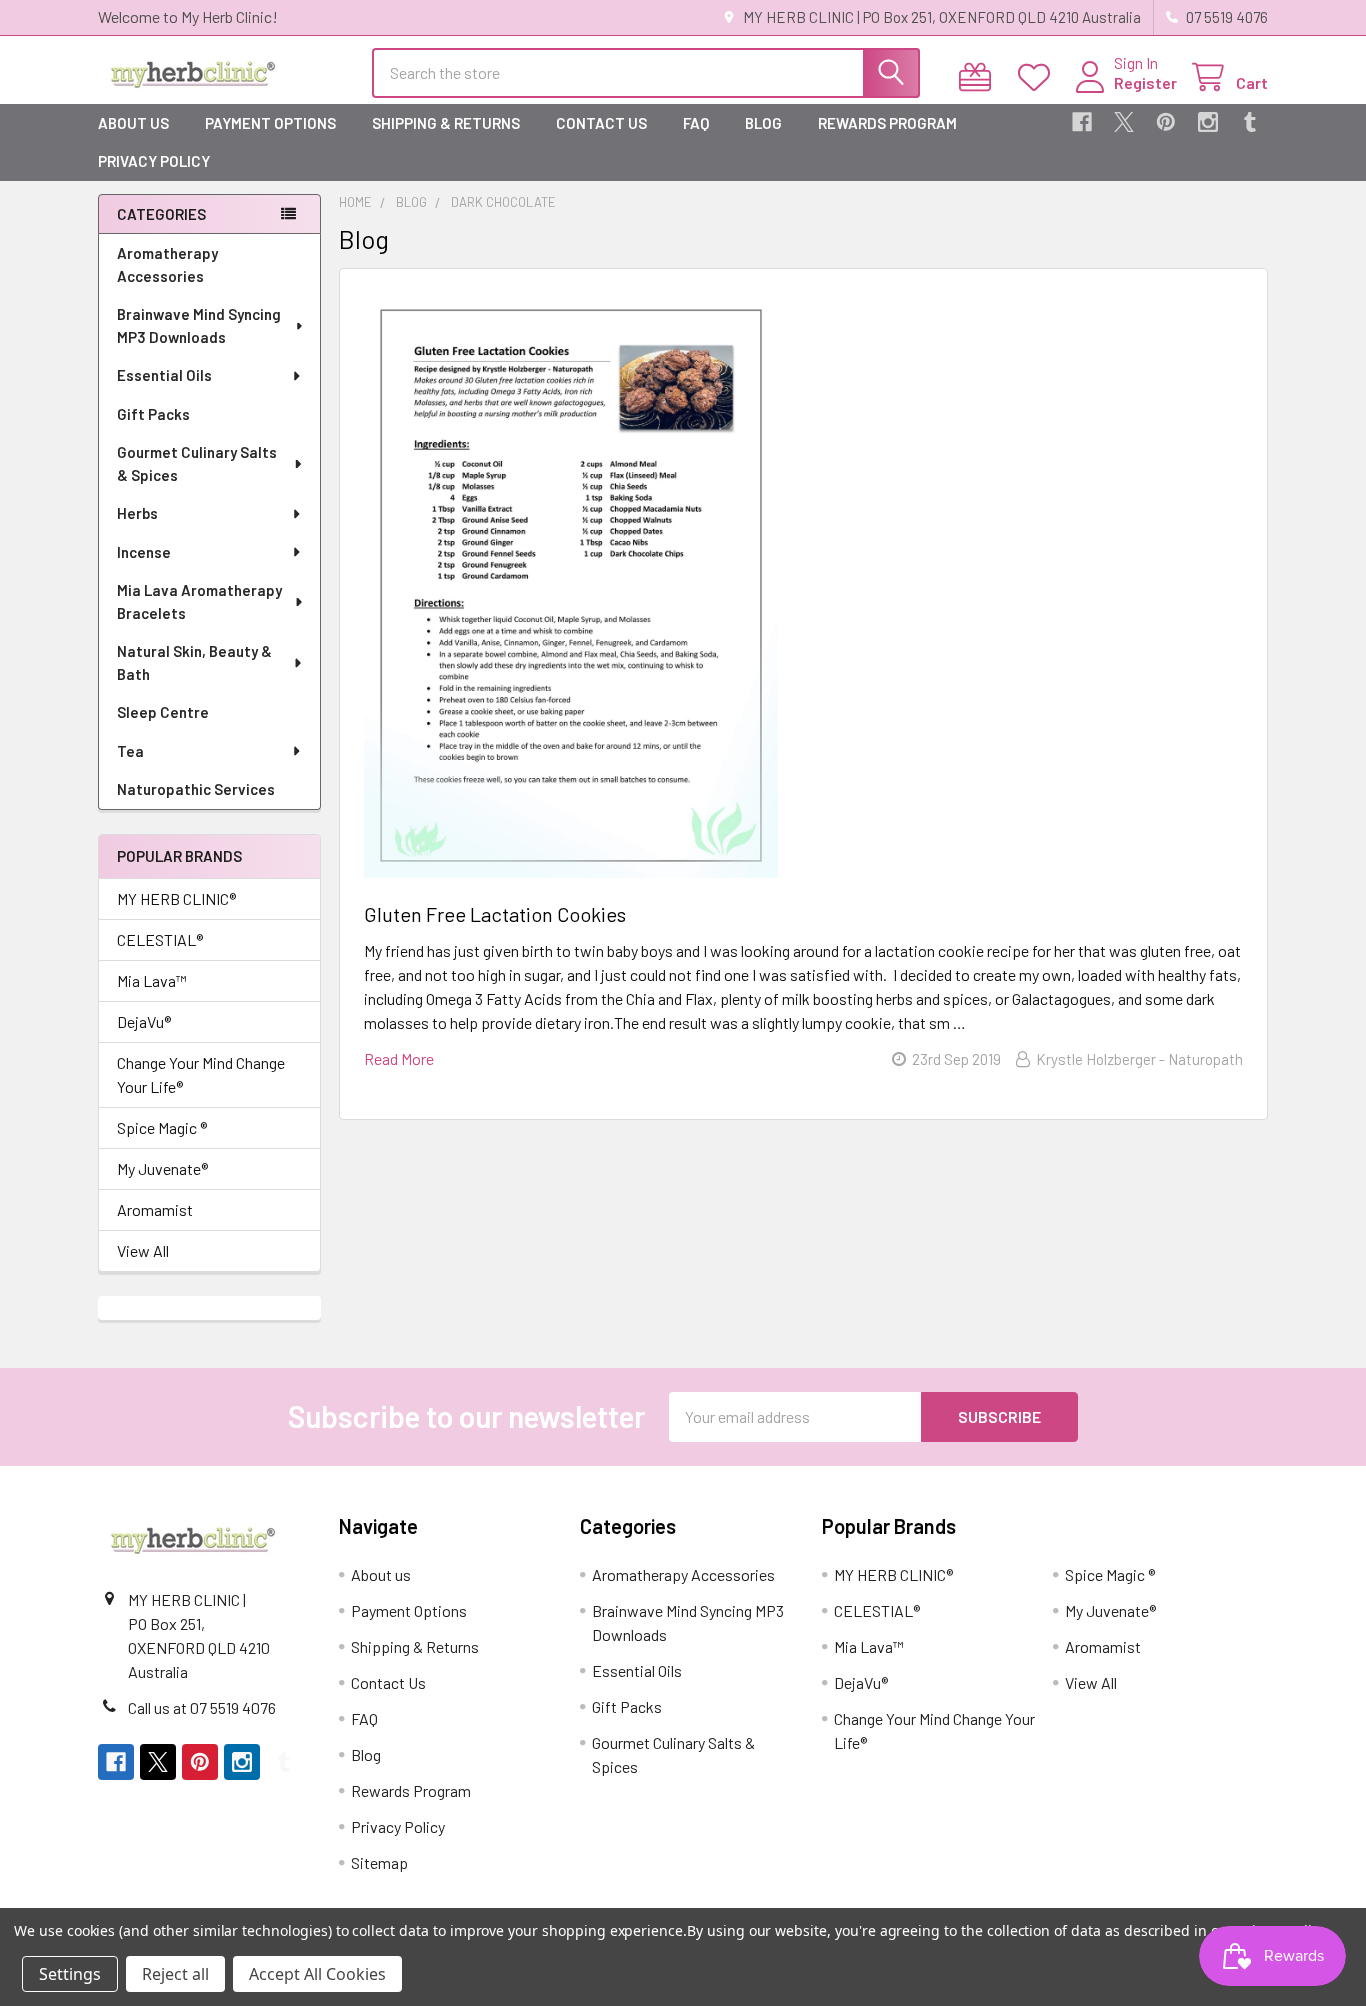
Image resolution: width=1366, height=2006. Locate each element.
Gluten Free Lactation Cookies (495, 914)
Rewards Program (887, 123)
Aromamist (155, 1209)
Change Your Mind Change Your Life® (201, 1074)
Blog (763, 123)
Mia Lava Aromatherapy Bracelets (199, 601)
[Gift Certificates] (979, 77)
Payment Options (270, 123)
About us (133, 123)
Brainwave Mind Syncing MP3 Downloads (199, 325)
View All (143, 1250)
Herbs (137, 513)
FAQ (696, 123)
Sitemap (379, 1862)
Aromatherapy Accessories (167, 264)
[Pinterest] (1166, 122)
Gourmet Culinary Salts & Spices (197, 463)
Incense (144, 552)
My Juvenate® (162, 1168)
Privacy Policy (154, 161)
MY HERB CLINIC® (176, 898)
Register (1145, 82)
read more (399, 1058)
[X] (1124, 122)
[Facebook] (1082, 122)
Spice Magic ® (162, 1127)
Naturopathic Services (196, 789)
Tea (130, 751)
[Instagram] (1208, 122)
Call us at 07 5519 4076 (202, 1707)
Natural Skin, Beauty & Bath (194, 662)
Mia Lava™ (152, 980)
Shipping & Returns (446, 123)
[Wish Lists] (1038, 77)
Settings (70, 1974)
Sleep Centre (163, 712)
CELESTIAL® (160, 939)
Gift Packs (153, 414)
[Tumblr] (1250, 122)
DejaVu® (144, 1021)
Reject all (175, 1974)
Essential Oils (164, 375)
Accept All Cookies (317, 1974)
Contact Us (601, 123)
